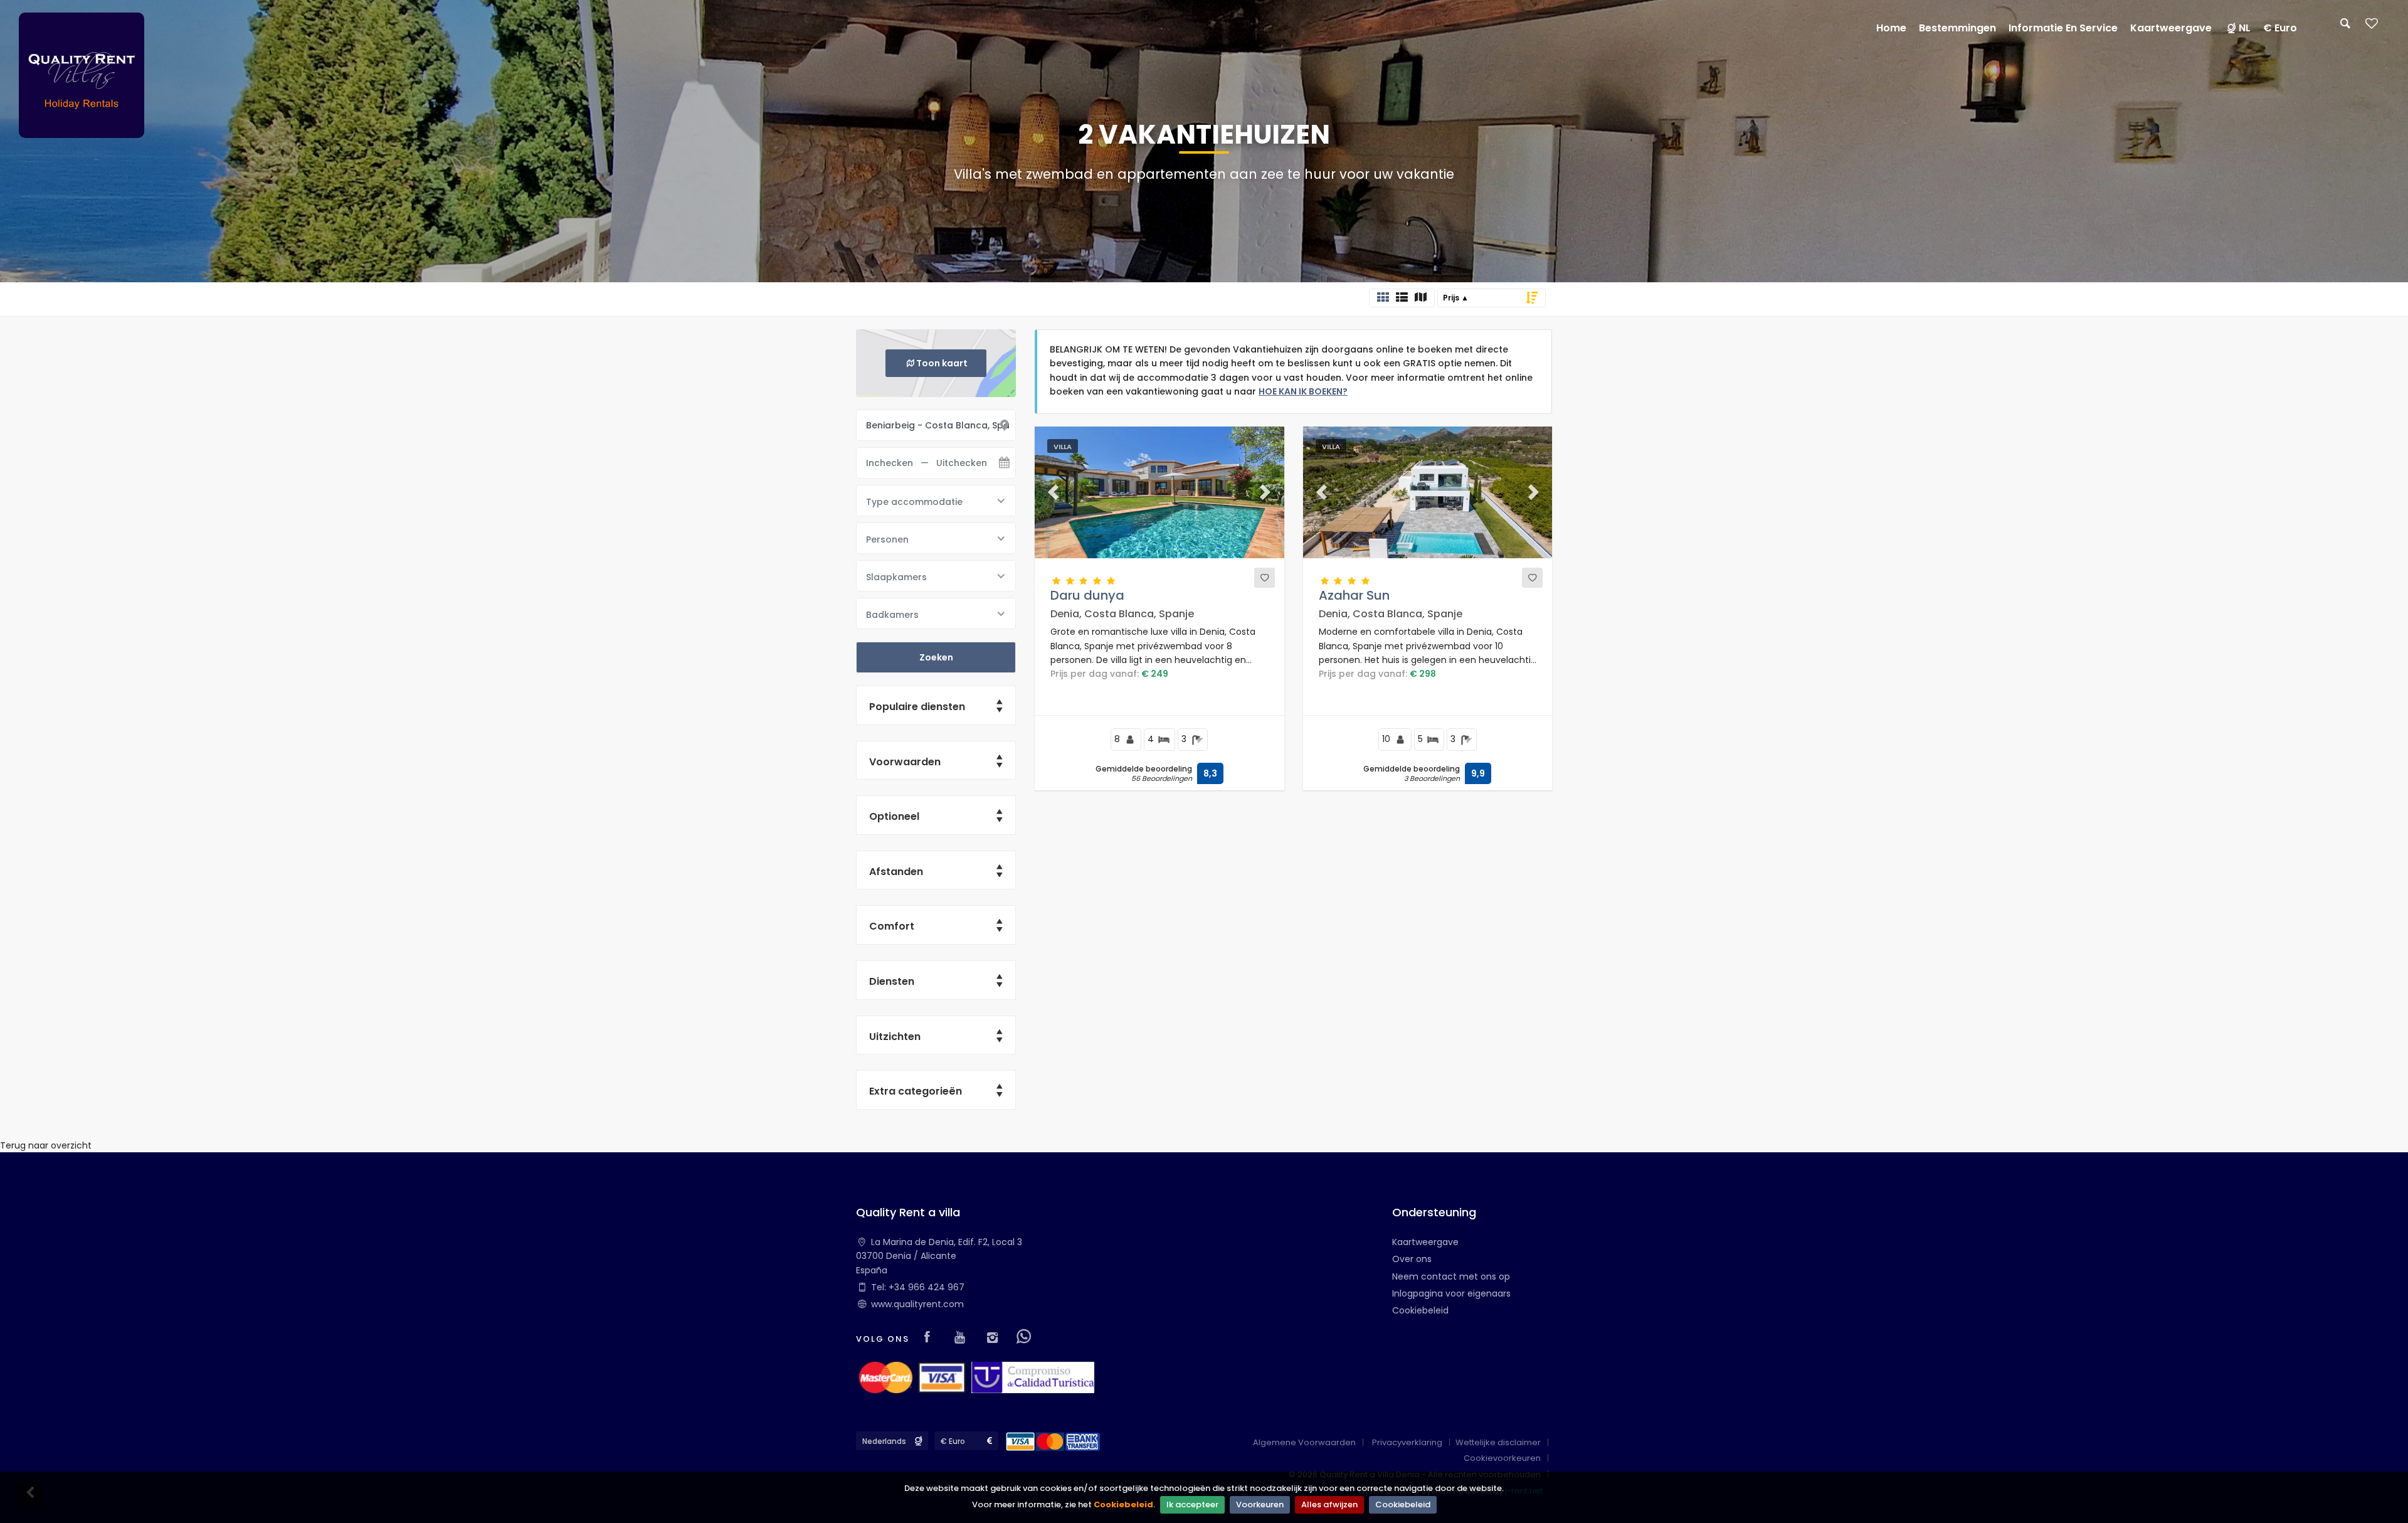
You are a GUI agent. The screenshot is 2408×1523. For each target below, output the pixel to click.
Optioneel (894, 816)
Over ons (1412, 1259)
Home (1891, 28)
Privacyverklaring (1407, 1442)
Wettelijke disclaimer (1498, 1442)
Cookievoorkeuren (1502, 1458)
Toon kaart (942, 363)
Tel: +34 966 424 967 (918, 1287)
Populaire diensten (917, 707)
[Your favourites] (2372, 27)
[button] (1053, 492)
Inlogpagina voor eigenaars (1451, 1293)
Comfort (892, 926)
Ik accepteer (1192, 1504)
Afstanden (896, 872)
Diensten (892, 981)
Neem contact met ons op (1451, 1276)
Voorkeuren (1260, 1504)
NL (2245, 28)
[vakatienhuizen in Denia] (82, 75)
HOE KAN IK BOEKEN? (1303, 391)
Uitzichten (895, 1037)
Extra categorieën (916, 1091)
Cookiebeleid (1123, 1504)
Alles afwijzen (1329, 1504)
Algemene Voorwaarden (1304, 1442)
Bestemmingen (1957, 28)
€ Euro (2280, 28)
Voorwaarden (905, 762)
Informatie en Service (2063, 28)
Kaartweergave (1425, 1242)
